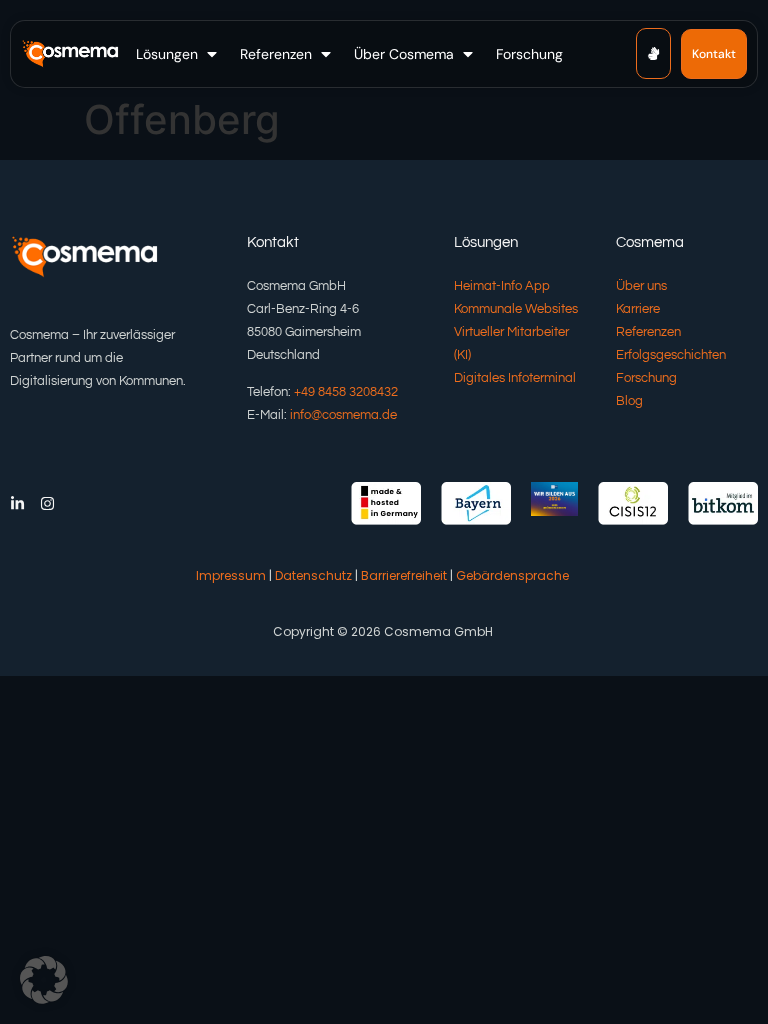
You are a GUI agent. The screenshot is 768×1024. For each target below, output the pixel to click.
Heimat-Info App (502, 286)
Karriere (638, 309)
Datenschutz (313, 575)
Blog (629, 401)
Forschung (646, 378)
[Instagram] (47, 503)
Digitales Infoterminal (515, 378)
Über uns (641, 286)
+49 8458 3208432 (346, 392)
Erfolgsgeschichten (671, 355)
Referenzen (648, 332)
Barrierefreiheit (404, 575)
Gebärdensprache (512, 575)
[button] (178, 54)
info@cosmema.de (343, 415)
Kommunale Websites (516, 309)
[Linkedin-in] (17, 503)
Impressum (231, 575)
